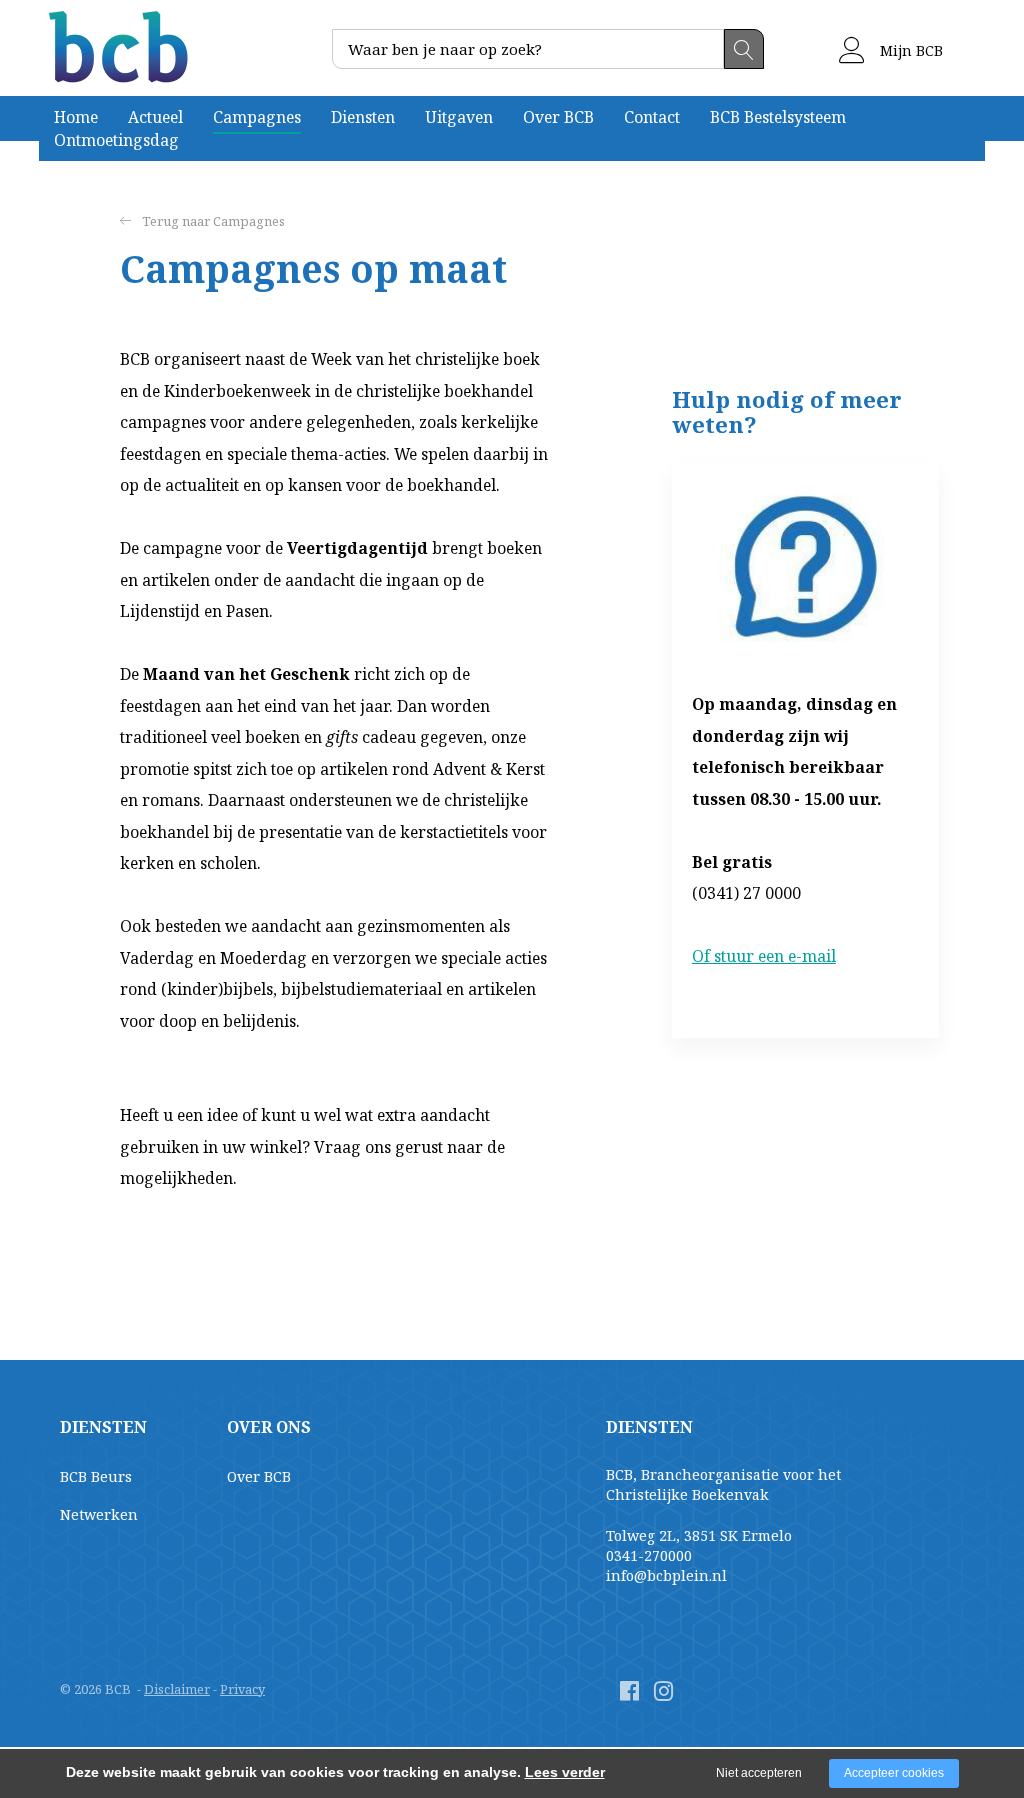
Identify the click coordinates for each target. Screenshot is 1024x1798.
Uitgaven (459, 117)
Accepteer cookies (894, 1773)
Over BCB (558, 117)
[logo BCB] (121, 47)
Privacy (242, 1689)
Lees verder (565, 1772)
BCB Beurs (96, 1476)
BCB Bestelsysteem (778, 117)
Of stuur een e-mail (764, 956)
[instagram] (663, 1690)
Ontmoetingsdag (116, 140)
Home (76, 117)
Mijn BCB (909, 50)
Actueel (155, 117)
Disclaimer (177, 1689)
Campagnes (257, 117)
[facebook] (629, 1690)
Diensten (363, 117)
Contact (652, 117)
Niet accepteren (759, 1773)
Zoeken (744, 49)
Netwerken (99, 1514)
